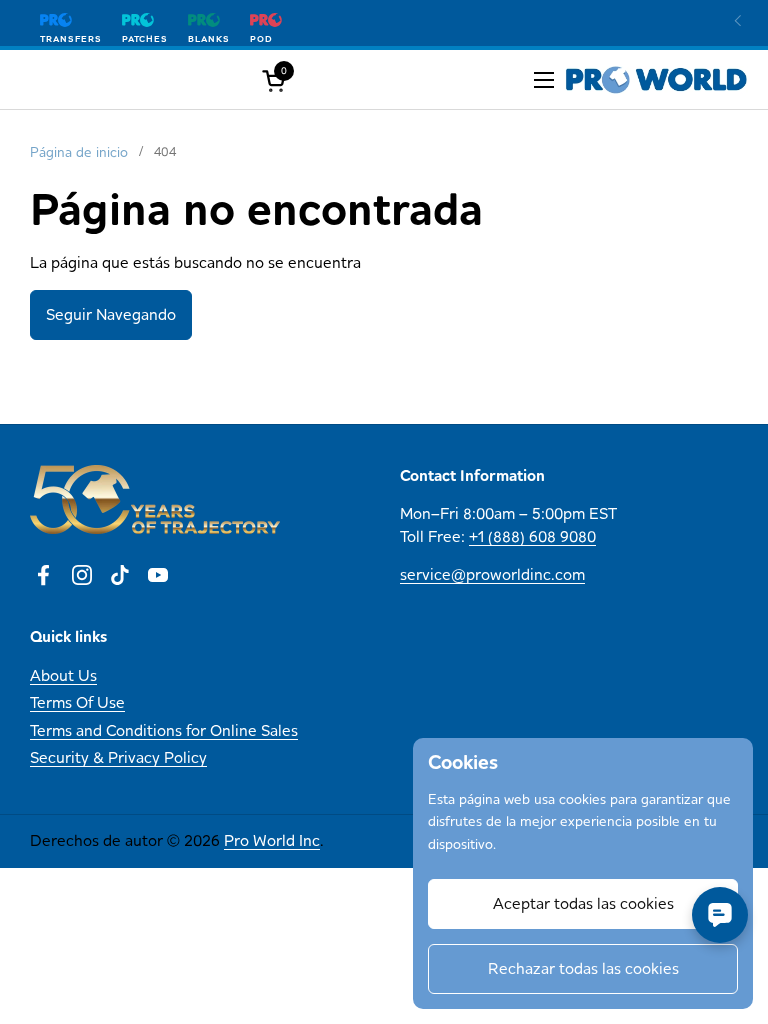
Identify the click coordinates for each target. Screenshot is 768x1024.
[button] (277, 80)
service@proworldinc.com (492, 574)
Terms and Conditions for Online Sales (164, 730)
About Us (63, 675)
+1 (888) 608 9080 (532, 536)
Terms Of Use (77, 702)
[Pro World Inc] (656, 80)
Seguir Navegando (111, 314)
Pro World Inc (272, 840)
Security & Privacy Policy (118, 757)
